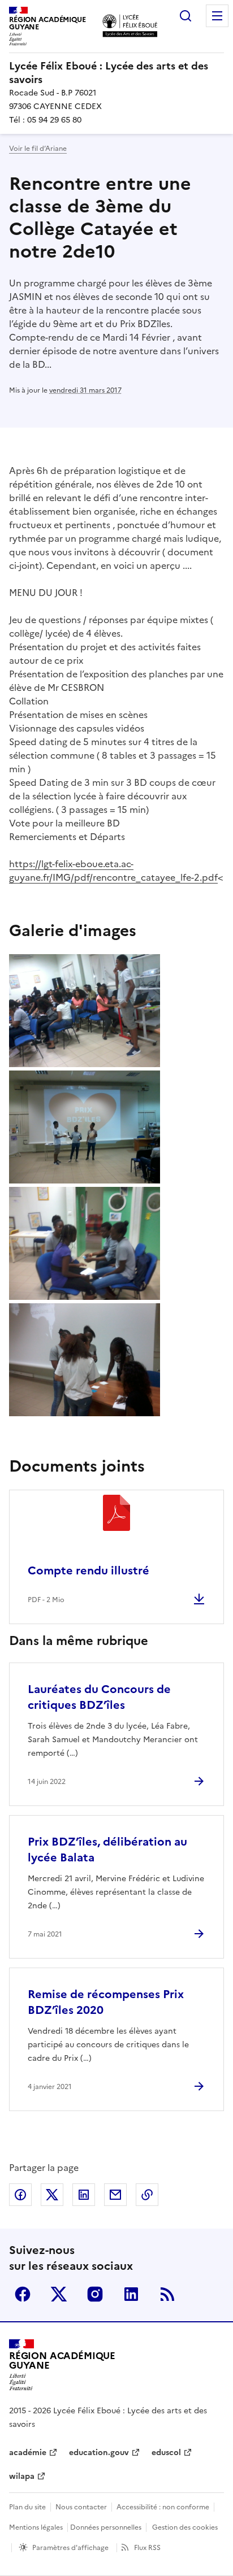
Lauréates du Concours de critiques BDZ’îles (99, 1697)
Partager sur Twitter (52, 2195)
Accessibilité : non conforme (163, 2507)
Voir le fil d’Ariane (38, 149)
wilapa (22, 2476)
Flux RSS (147, 2548)
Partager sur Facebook (20, 2195)
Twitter (59, 2294)
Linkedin (131, 2294)
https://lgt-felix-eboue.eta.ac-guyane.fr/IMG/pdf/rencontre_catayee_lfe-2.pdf (113, 871)
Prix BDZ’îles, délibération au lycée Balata (107, 1850)
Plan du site (27, 2507)
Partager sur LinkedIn (84, 2195)
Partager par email (115, 2195)
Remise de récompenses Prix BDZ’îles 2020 (106, 2002)
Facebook (23, 2294)
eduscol (166, 2453)
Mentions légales (36, 2527)
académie (28, 2453)
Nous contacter (81, 2507)
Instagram (95, 2294)
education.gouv (99, 2453)
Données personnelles (106, 2527)
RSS (167, 2294)
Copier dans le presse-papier (147, 2195)
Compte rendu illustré (89, 1570)
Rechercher (185, 16)
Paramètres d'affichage (70, 2548)
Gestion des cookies (185, 2527)
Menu (217, 16)
